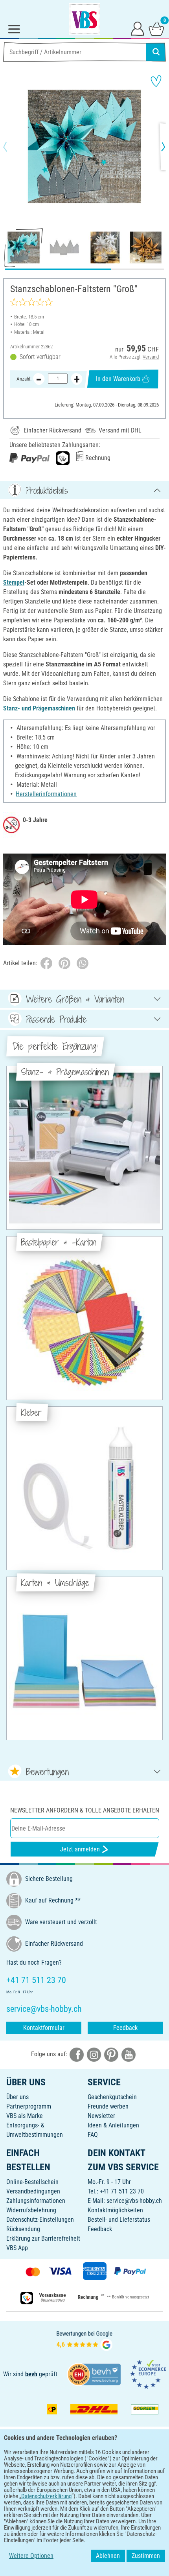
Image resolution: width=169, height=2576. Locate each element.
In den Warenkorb (118, 379)
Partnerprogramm (29, 2106)
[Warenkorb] (156, 28)
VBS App (17, 2248)
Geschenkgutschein (112, 2097)
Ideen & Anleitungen (113, 2125)
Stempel (14, 582)
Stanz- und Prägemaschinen (39, 708)
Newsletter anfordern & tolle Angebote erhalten (85, 1810)
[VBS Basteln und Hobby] (84, 19)
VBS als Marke (25, 2116)
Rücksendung (23, 2229)
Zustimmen (146, 2556)
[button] (12, 147)
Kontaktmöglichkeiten (115, 2210)
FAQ (93, 2135)
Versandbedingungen (33, 2191)
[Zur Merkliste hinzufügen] (156, 81)
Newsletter (101, 2116)
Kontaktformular (44, 2028)
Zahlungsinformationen (36, 2201)
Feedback (125, 2028)
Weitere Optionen (31, 2556)
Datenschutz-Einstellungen (40, 2220)
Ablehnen (108, 2556)
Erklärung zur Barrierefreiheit (43, 2238)
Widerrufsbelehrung (31, 2210)
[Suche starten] (156, 52)
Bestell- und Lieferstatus (119, 2220)
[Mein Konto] (138, 28)
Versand (151, 357)
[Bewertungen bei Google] (84, 2340)
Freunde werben (108, 2106)
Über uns (17, 2097)
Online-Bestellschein (32, 2182)
